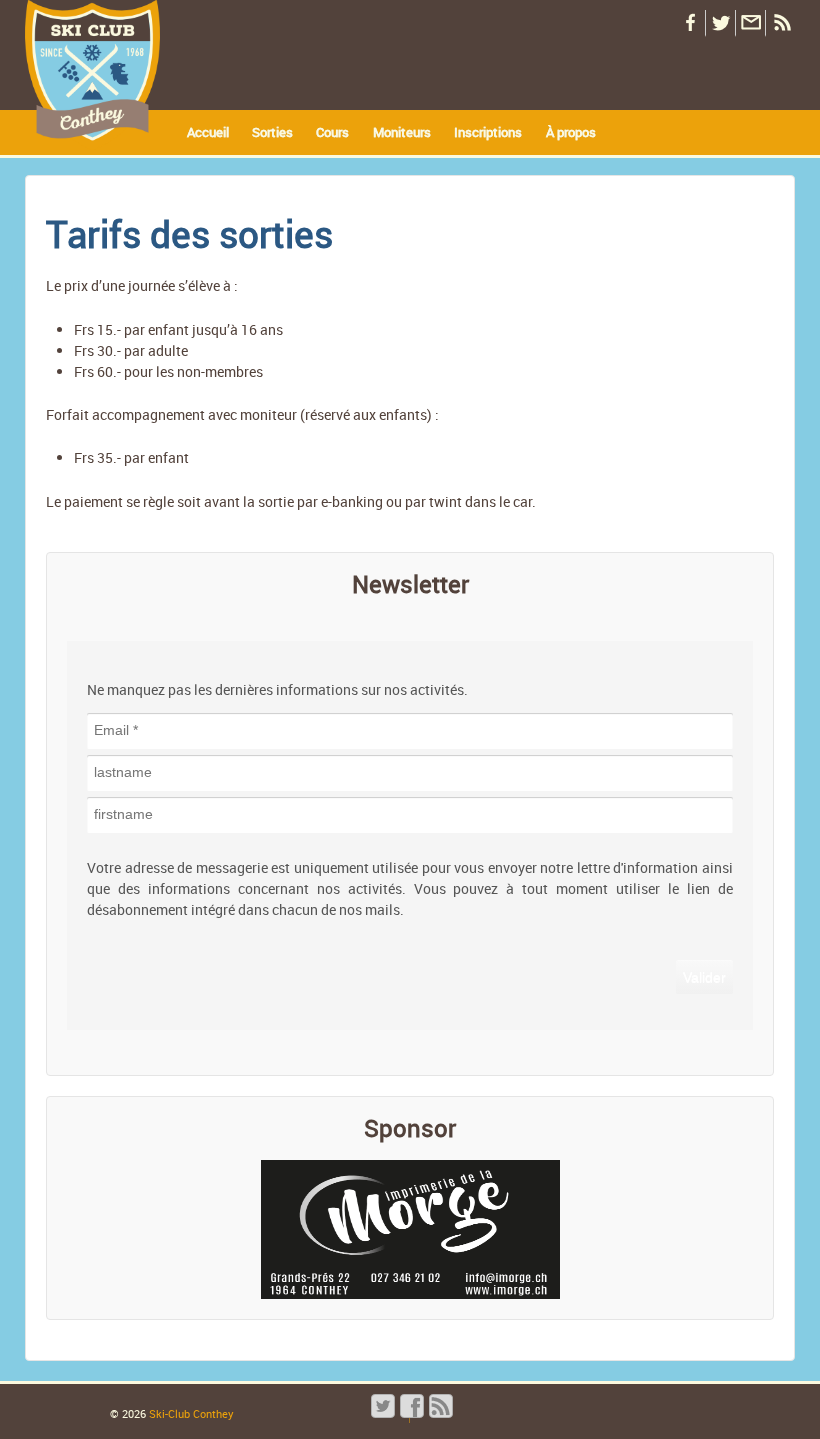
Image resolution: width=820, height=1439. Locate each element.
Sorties (272, 132)
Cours (332, 132)
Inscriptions (488, 132)
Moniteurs (402, 132)
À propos (571, 132)
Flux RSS (780, 23)
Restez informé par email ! (750, 23)
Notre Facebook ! (690, 23)
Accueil (208, 132)
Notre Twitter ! (720, 23)
